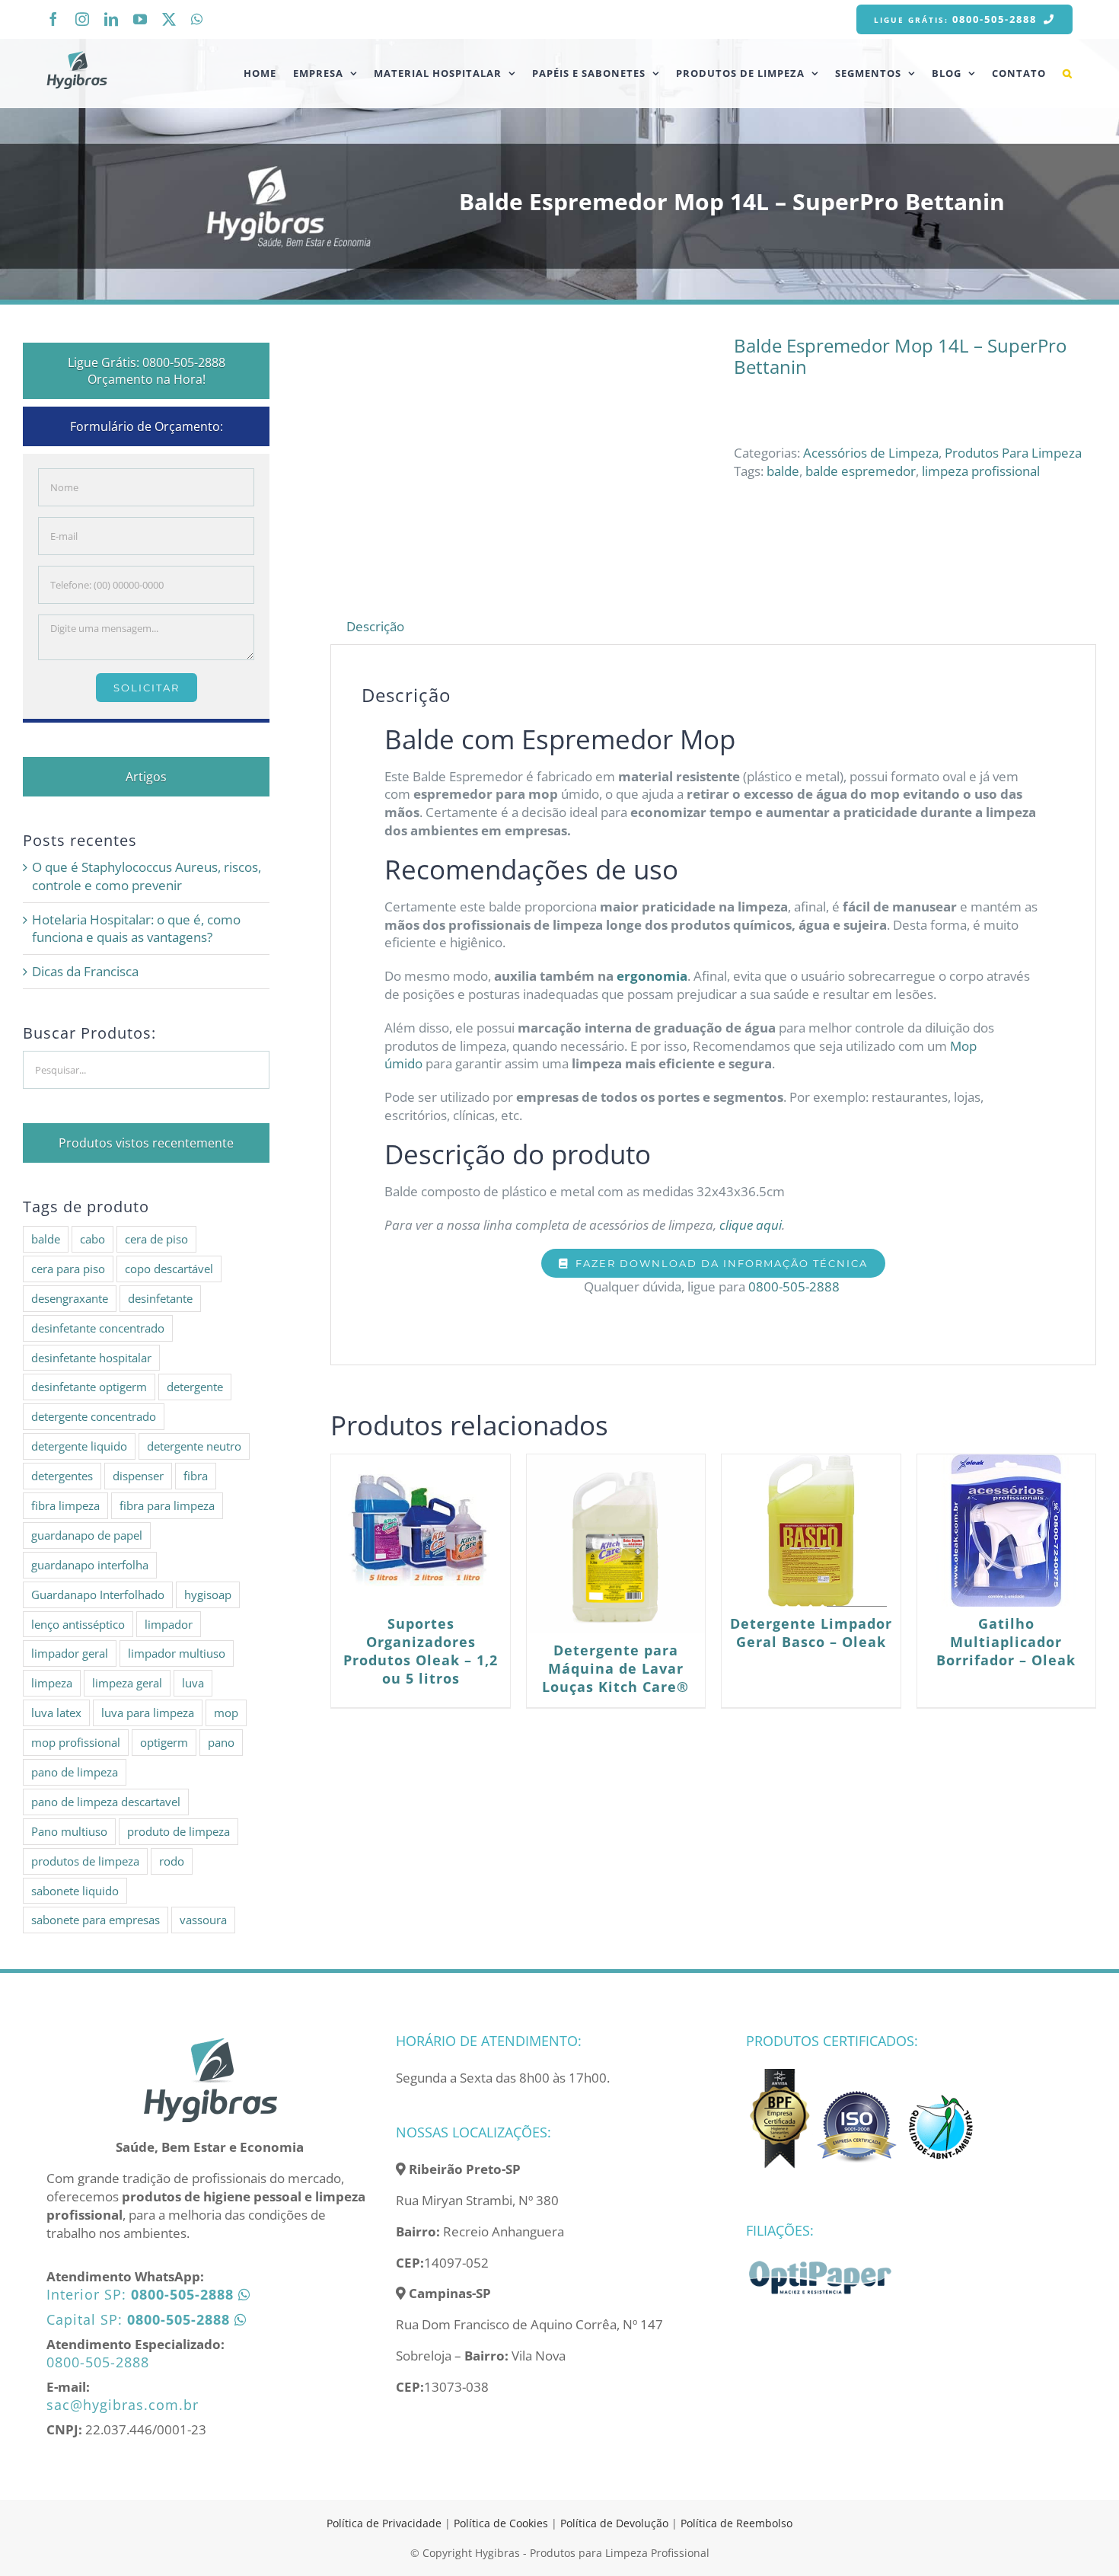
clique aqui (749, 1225)
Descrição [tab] (375, 626)
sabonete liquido (75, 1891)
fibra (196, 1476)
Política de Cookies (501, 2523)
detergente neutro (194, 1446)
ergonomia (652, 976)
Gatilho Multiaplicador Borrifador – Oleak (1006, 1642)
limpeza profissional (981, 471)
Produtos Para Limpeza (1013, 453)
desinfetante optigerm (89, 1387)
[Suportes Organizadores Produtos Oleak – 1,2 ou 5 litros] (420, 1531)
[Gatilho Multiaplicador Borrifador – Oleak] (1006, 1531)
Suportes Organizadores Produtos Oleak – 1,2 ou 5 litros (421, 1651)
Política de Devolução (616, 2523)
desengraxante (70, 1298)
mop (226, 1713)
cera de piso (156, 1239)
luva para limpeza (148, 1713)
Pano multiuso (69, 1831)
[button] (1068, 73)
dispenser (138, 1476)
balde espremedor (861, 471)
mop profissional (76, 1742)
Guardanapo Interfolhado (98, 1594)
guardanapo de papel (87, 1535)
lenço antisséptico (78, 1624)
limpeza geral (127, 1683)
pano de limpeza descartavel (106, 1802)
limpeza (52, 1683)
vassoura (203, 1920)
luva (193, 1683)
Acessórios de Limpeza (871, 453)
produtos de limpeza (85, 1861)
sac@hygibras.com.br (123, 2405)
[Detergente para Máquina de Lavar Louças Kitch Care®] (616, 1543)
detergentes (62, 1476)
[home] (210, 2043)
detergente (195, 1387)
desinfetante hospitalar (91, 1358)
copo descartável (169, 1269)
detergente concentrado (94, 1416)
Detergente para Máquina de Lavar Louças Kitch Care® (615, 1668)
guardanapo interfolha (90, 1565)
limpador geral (70, 1653)
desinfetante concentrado (98, 1328)
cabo (92, 1239)
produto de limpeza (179, 1831)
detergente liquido (79, 1446)
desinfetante (160, 1298)
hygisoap (208, 1594)
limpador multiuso (177, 1653)
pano (221, 1742)
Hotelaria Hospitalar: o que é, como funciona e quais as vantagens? (136, 929)
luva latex (56, 1713)
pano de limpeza (75, 1772)
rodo (172, 1861)
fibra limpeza (65, 1505)
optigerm (164, 1742)
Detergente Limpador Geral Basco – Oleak (811, 1633)
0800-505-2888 (795, 1286)
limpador (169, 1624)
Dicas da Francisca (85, 971)
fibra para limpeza (167, 1505)
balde (783, 471)
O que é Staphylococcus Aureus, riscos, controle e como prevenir (147, 876)
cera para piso (68, 1269)
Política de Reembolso (736, 2523)
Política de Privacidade (384, 2523)
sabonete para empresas (96, 1920)
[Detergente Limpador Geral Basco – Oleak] (811, 1531)
